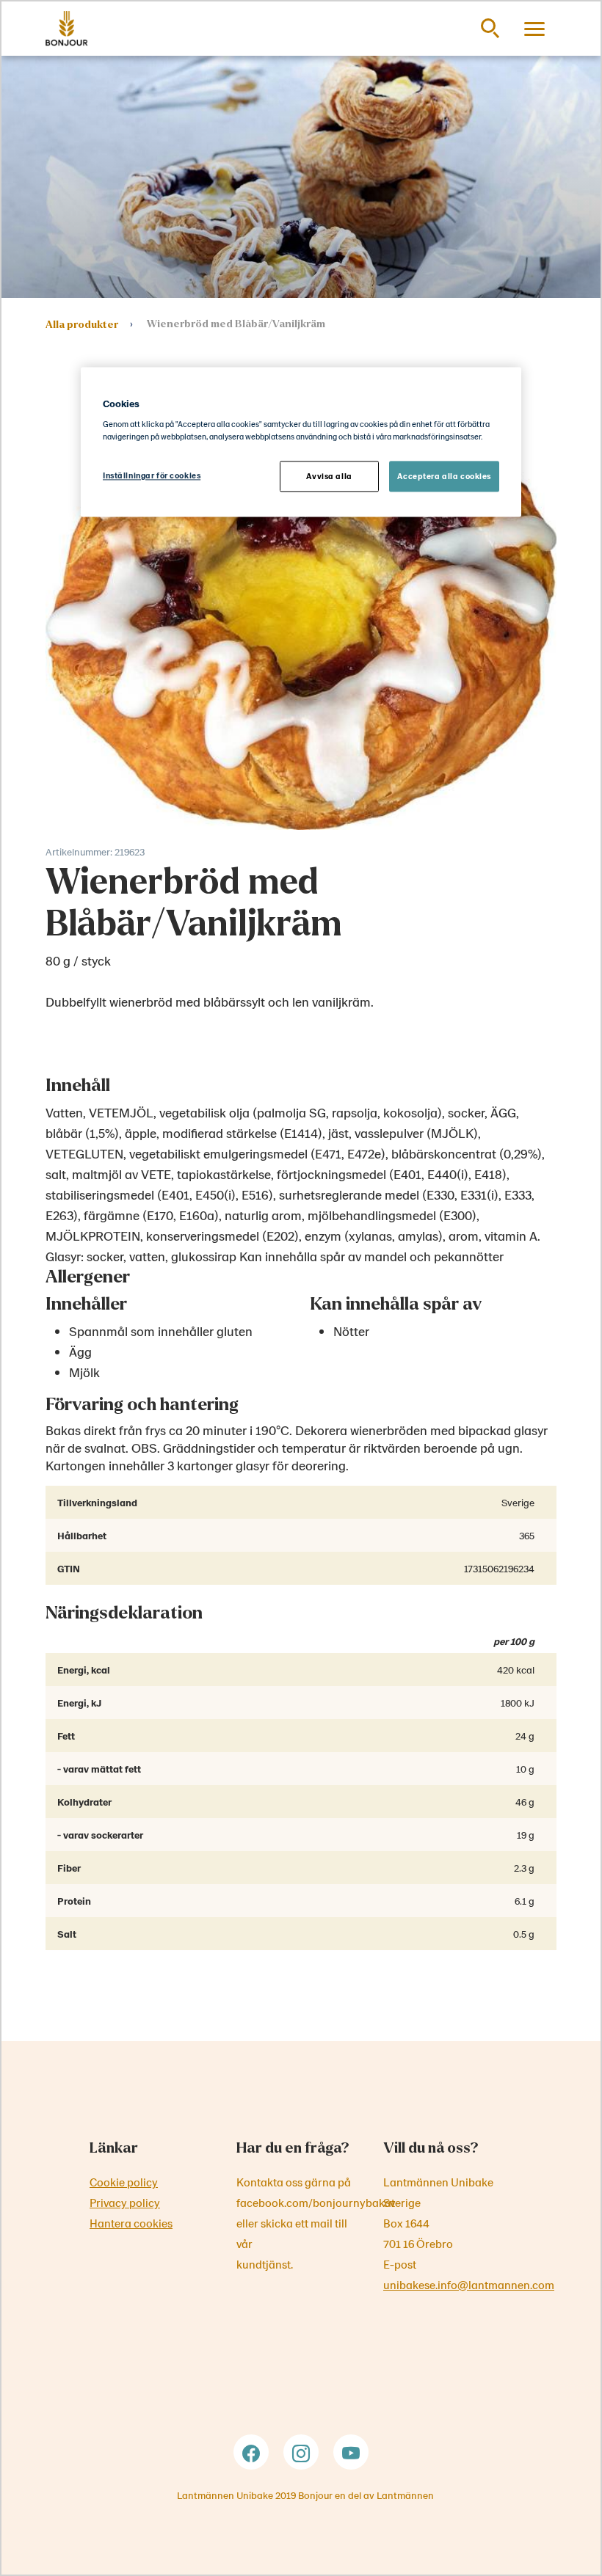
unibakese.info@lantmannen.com (469, 2284)
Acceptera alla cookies (444, 477)
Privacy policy (125, 2202)
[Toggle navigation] (534, 29)
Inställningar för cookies (152, 476)
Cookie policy (124, 2182)
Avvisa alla (329, 477)
